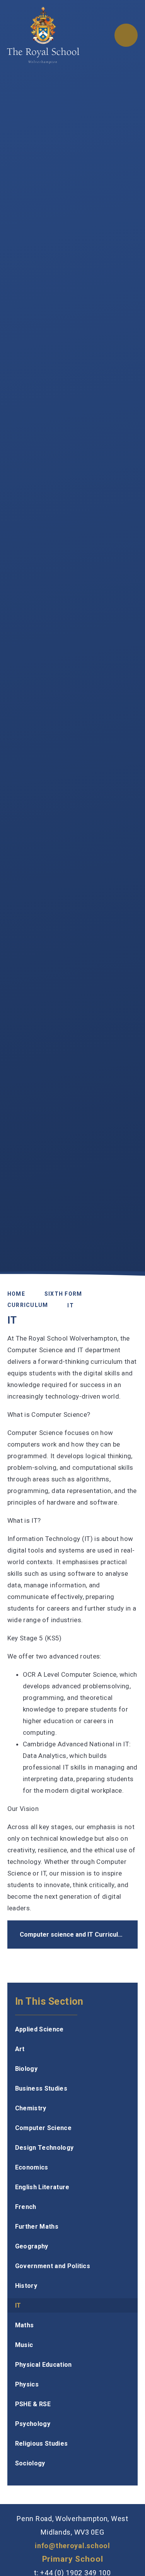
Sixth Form (63, 1294)
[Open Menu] (126, 35)
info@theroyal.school (72, 2546)
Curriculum (28, 1305)
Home (16, 1294)
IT (71, 1305)
